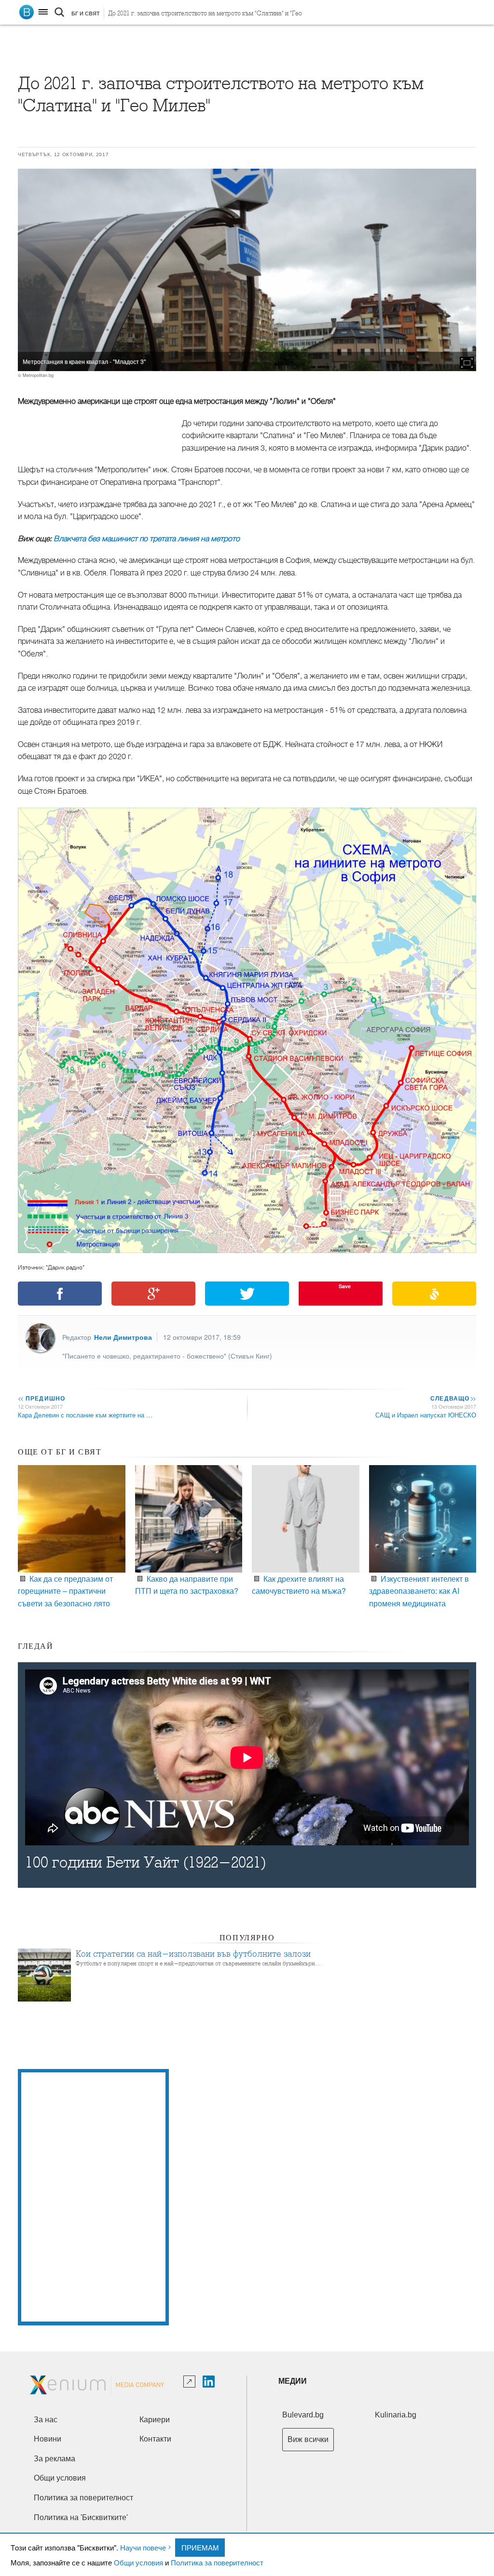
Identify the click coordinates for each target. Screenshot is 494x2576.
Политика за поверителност (217, 2562)
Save (345, 1286)
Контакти (155, 2439)
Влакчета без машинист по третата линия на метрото (147, 539)
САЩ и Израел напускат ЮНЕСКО (426, 1415)
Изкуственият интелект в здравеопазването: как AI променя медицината (419, 1591)
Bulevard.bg (303, 2415)
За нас (46, 2420)
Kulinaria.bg (396, 2415)
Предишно (41, 1398)
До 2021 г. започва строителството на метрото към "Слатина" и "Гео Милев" (205, 16)
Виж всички (308, 2439)
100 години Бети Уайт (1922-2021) (146, 1862)
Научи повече (143, 2547)
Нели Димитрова (123, 1337)
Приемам (200, 2547)
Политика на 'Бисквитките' (81, 2517)
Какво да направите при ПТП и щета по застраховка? (187, 1585)
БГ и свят (86, 13)
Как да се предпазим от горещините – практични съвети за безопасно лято (65, 1591)
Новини (48, 2439)
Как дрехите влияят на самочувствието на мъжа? (299, 1585)
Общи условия (138, 2562)
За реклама (55, 2459)
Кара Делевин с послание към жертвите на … (85, 1415)
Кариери (155, 2420)
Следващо (453, 1398)
